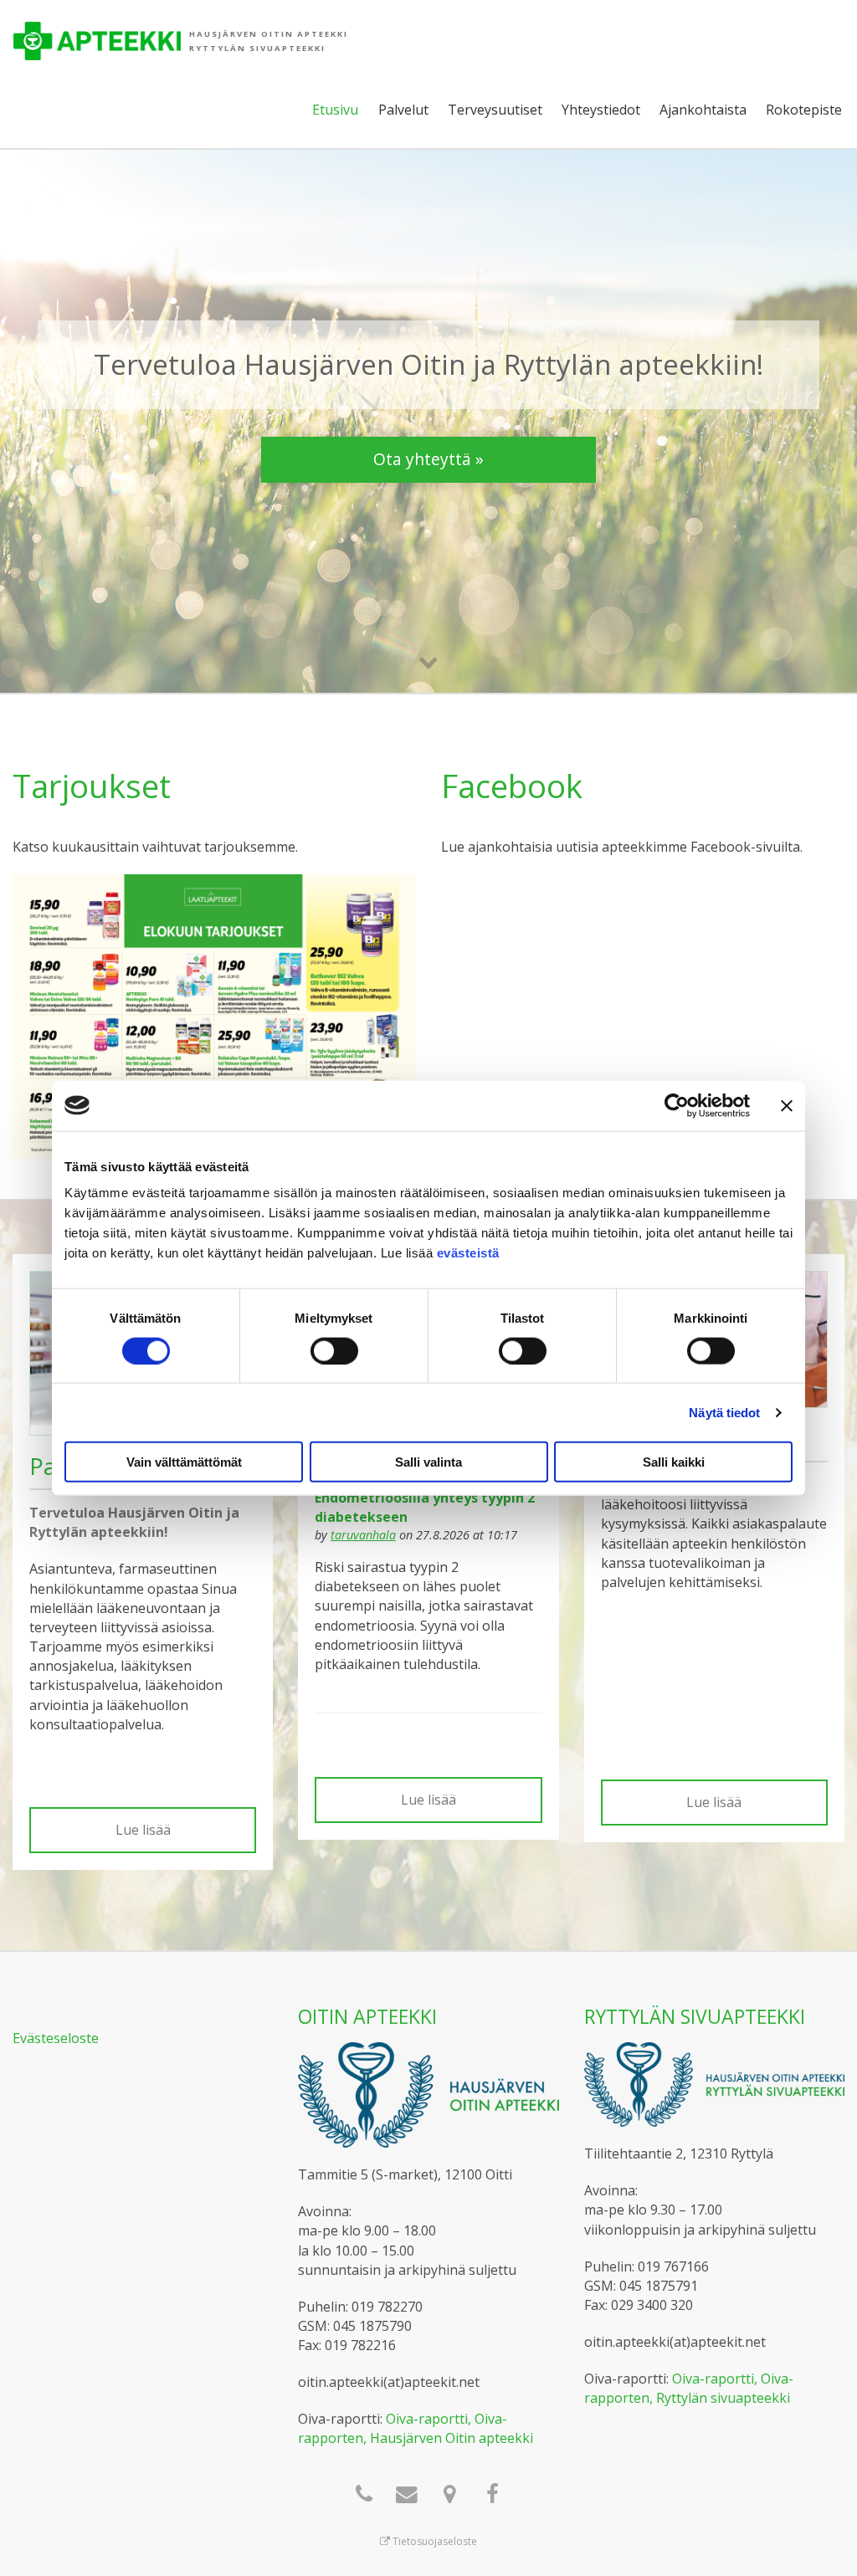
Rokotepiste (804, 110)
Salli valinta (428, 1462)
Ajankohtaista (703, 110)
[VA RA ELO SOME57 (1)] (214, 1015)
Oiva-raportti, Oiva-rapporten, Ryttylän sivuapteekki (689, 2388)
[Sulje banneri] (787, 1105)
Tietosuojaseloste (434, 2541)
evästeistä (468, 1253)
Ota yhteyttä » (428, 459)
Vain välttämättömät (184, 1462)
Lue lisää (143, 1830)
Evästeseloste (56, 2038)
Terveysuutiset (495, 110)
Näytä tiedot (724, 1412)
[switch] (334, 1350)
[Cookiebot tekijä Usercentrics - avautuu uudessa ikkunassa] (677, 1105)
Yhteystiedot (601, 110)
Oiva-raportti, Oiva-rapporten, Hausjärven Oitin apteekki (416, 2428)
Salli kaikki (674, 1462)
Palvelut (403, 110)
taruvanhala (363, 1535)
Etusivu (335, 110)
